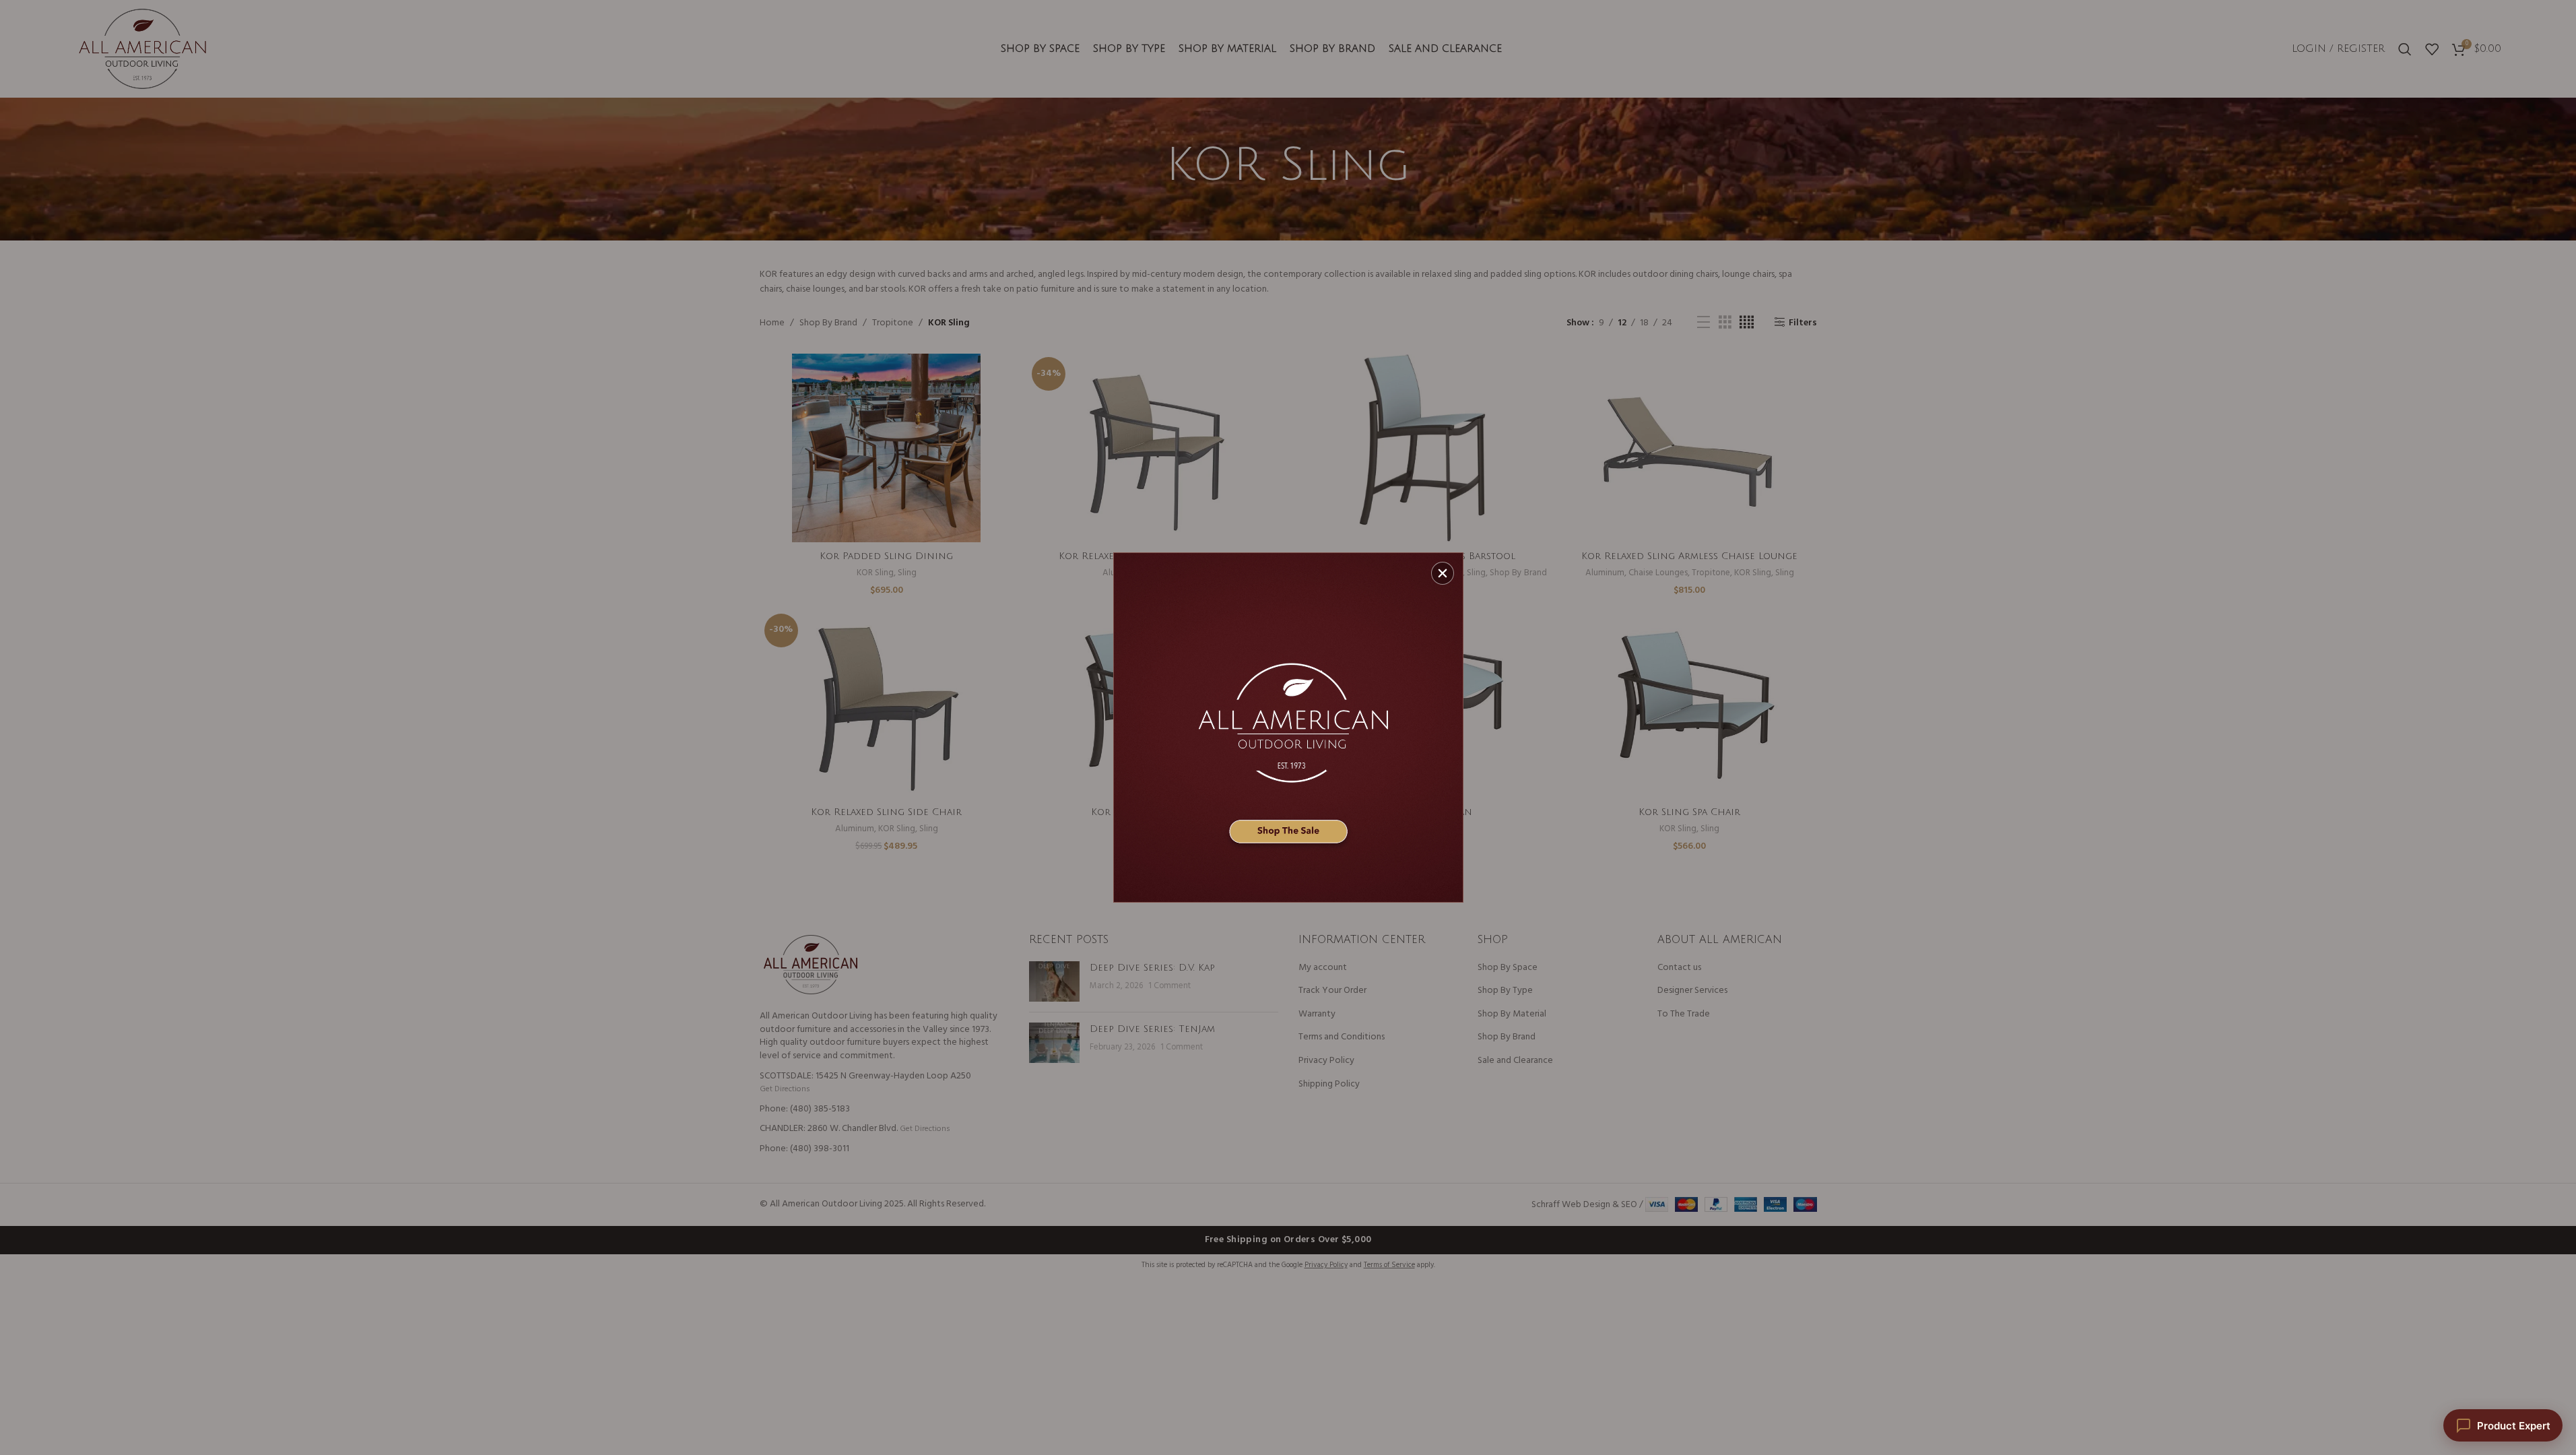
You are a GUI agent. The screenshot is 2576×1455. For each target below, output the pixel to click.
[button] (1443, 573)
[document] (1288, 727)
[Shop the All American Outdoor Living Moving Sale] (1288, 727)
